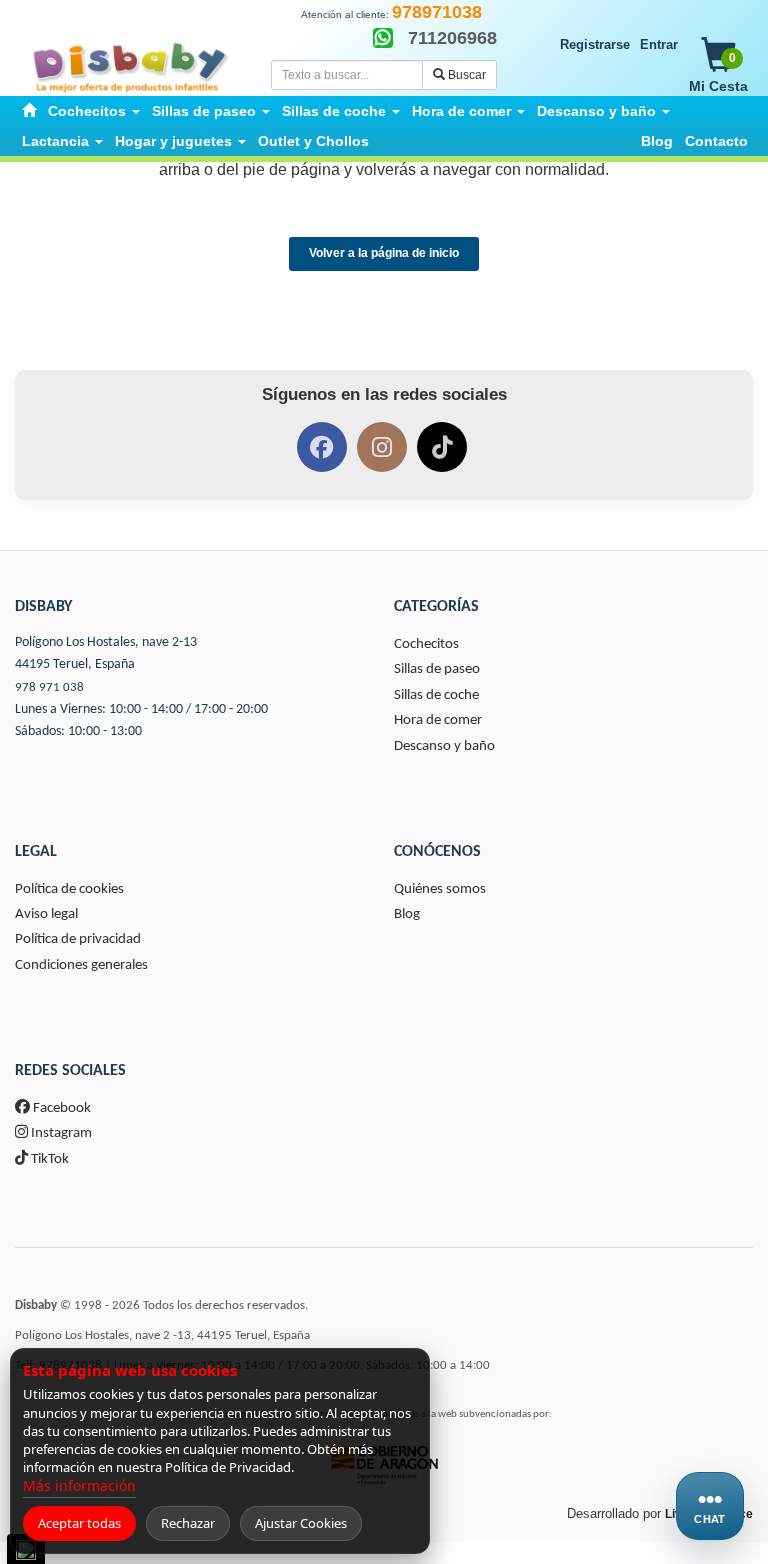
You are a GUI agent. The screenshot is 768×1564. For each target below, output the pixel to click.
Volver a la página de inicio (384, 253)
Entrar (659, 44)
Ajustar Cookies (301, 1523)
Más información (79, 1485)
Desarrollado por (660, 1513)
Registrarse (595, 44)
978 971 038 (49, 687)
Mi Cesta (718, 72)
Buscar (465, 75)
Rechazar (188, 1523)
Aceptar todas (79, 1523)
